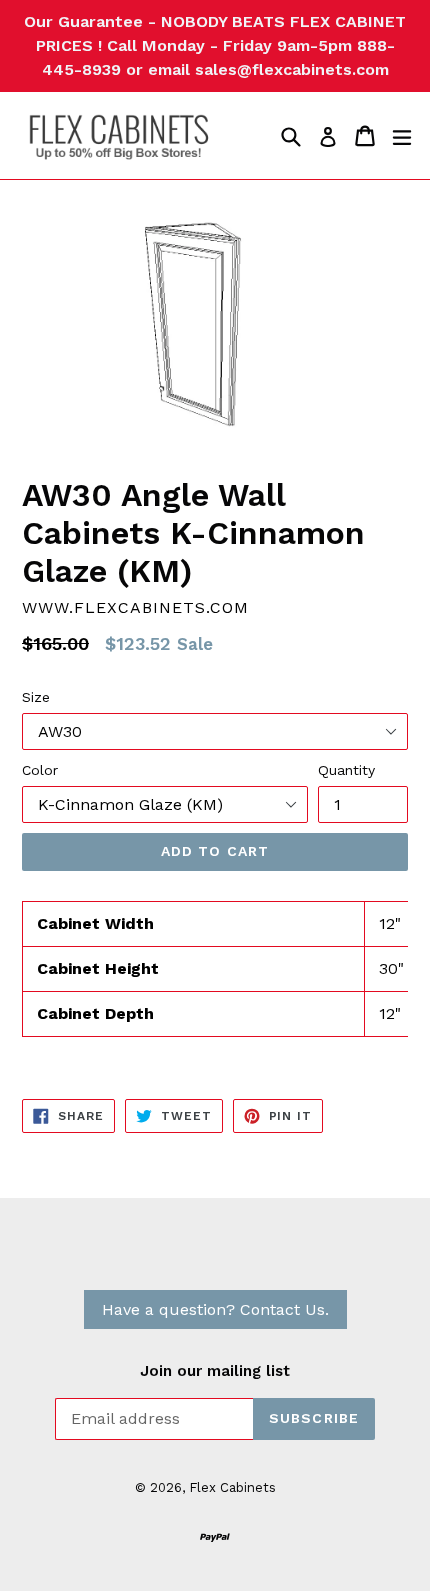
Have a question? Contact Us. (215, 1309)
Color (40, 770)
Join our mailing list (215, 1371)
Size (36, 697)
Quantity (346, 770)
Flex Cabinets (232, 1487)
